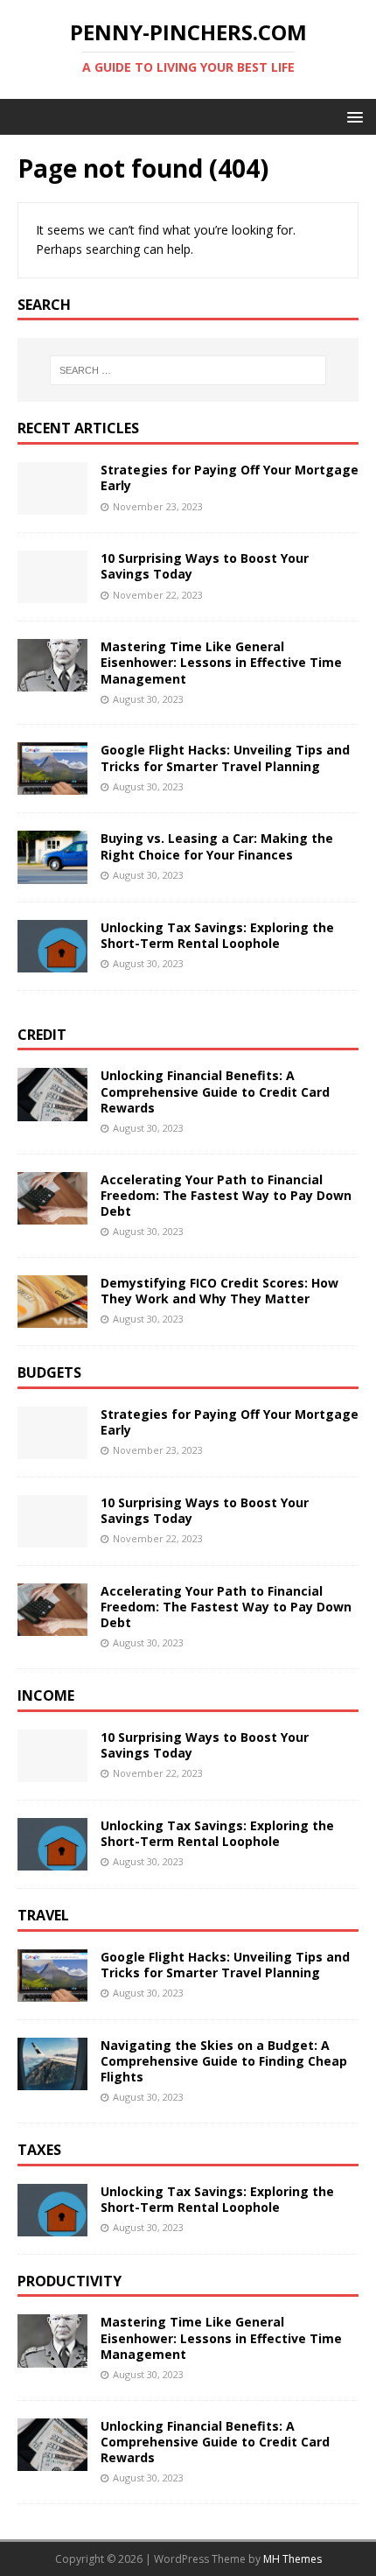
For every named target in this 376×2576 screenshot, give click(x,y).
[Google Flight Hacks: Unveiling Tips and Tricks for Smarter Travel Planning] (52, 785)
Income (46, 1695)
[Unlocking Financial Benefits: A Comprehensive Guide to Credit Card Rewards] (52, 1110)
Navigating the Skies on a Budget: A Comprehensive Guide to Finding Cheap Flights (224, 2061)
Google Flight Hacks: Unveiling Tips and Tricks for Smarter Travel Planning (225, 758)
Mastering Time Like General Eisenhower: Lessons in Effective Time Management (221, 662)
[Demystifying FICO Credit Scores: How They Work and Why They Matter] (52, 1317)
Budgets (49, 1372)
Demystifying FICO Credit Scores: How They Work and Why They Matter (219, 1291)
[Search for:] (188, 370)
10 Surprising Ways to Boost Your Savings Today (205, 566)
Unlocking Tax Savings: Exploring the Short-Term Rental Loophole (217, 935)
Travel (43, 1915)
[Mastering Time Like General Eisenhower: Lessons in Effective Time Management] (52, 681)
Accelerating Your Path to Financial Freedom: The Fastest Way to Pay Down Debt (226, 1195)
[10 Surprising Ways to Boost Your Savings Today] (52, 593)
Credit (42, 1035)
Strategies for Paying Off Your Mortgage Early (230, 477)
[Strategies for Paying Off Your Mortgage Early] (52, 505)
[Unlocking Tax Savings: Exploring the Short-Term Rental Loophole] (52, 962)
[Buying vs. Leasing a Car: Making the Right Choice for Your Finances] (52, 873)
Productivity (70, 2281)
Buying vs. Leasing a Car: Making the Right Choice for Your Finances (217, 846)
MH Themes (292, 2559)
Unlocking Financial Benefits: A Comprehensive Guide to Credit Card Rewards (215, 1091)
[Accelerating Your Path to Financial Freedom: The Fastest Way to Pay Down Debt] (52, 1214)
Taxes (39, 2150)
